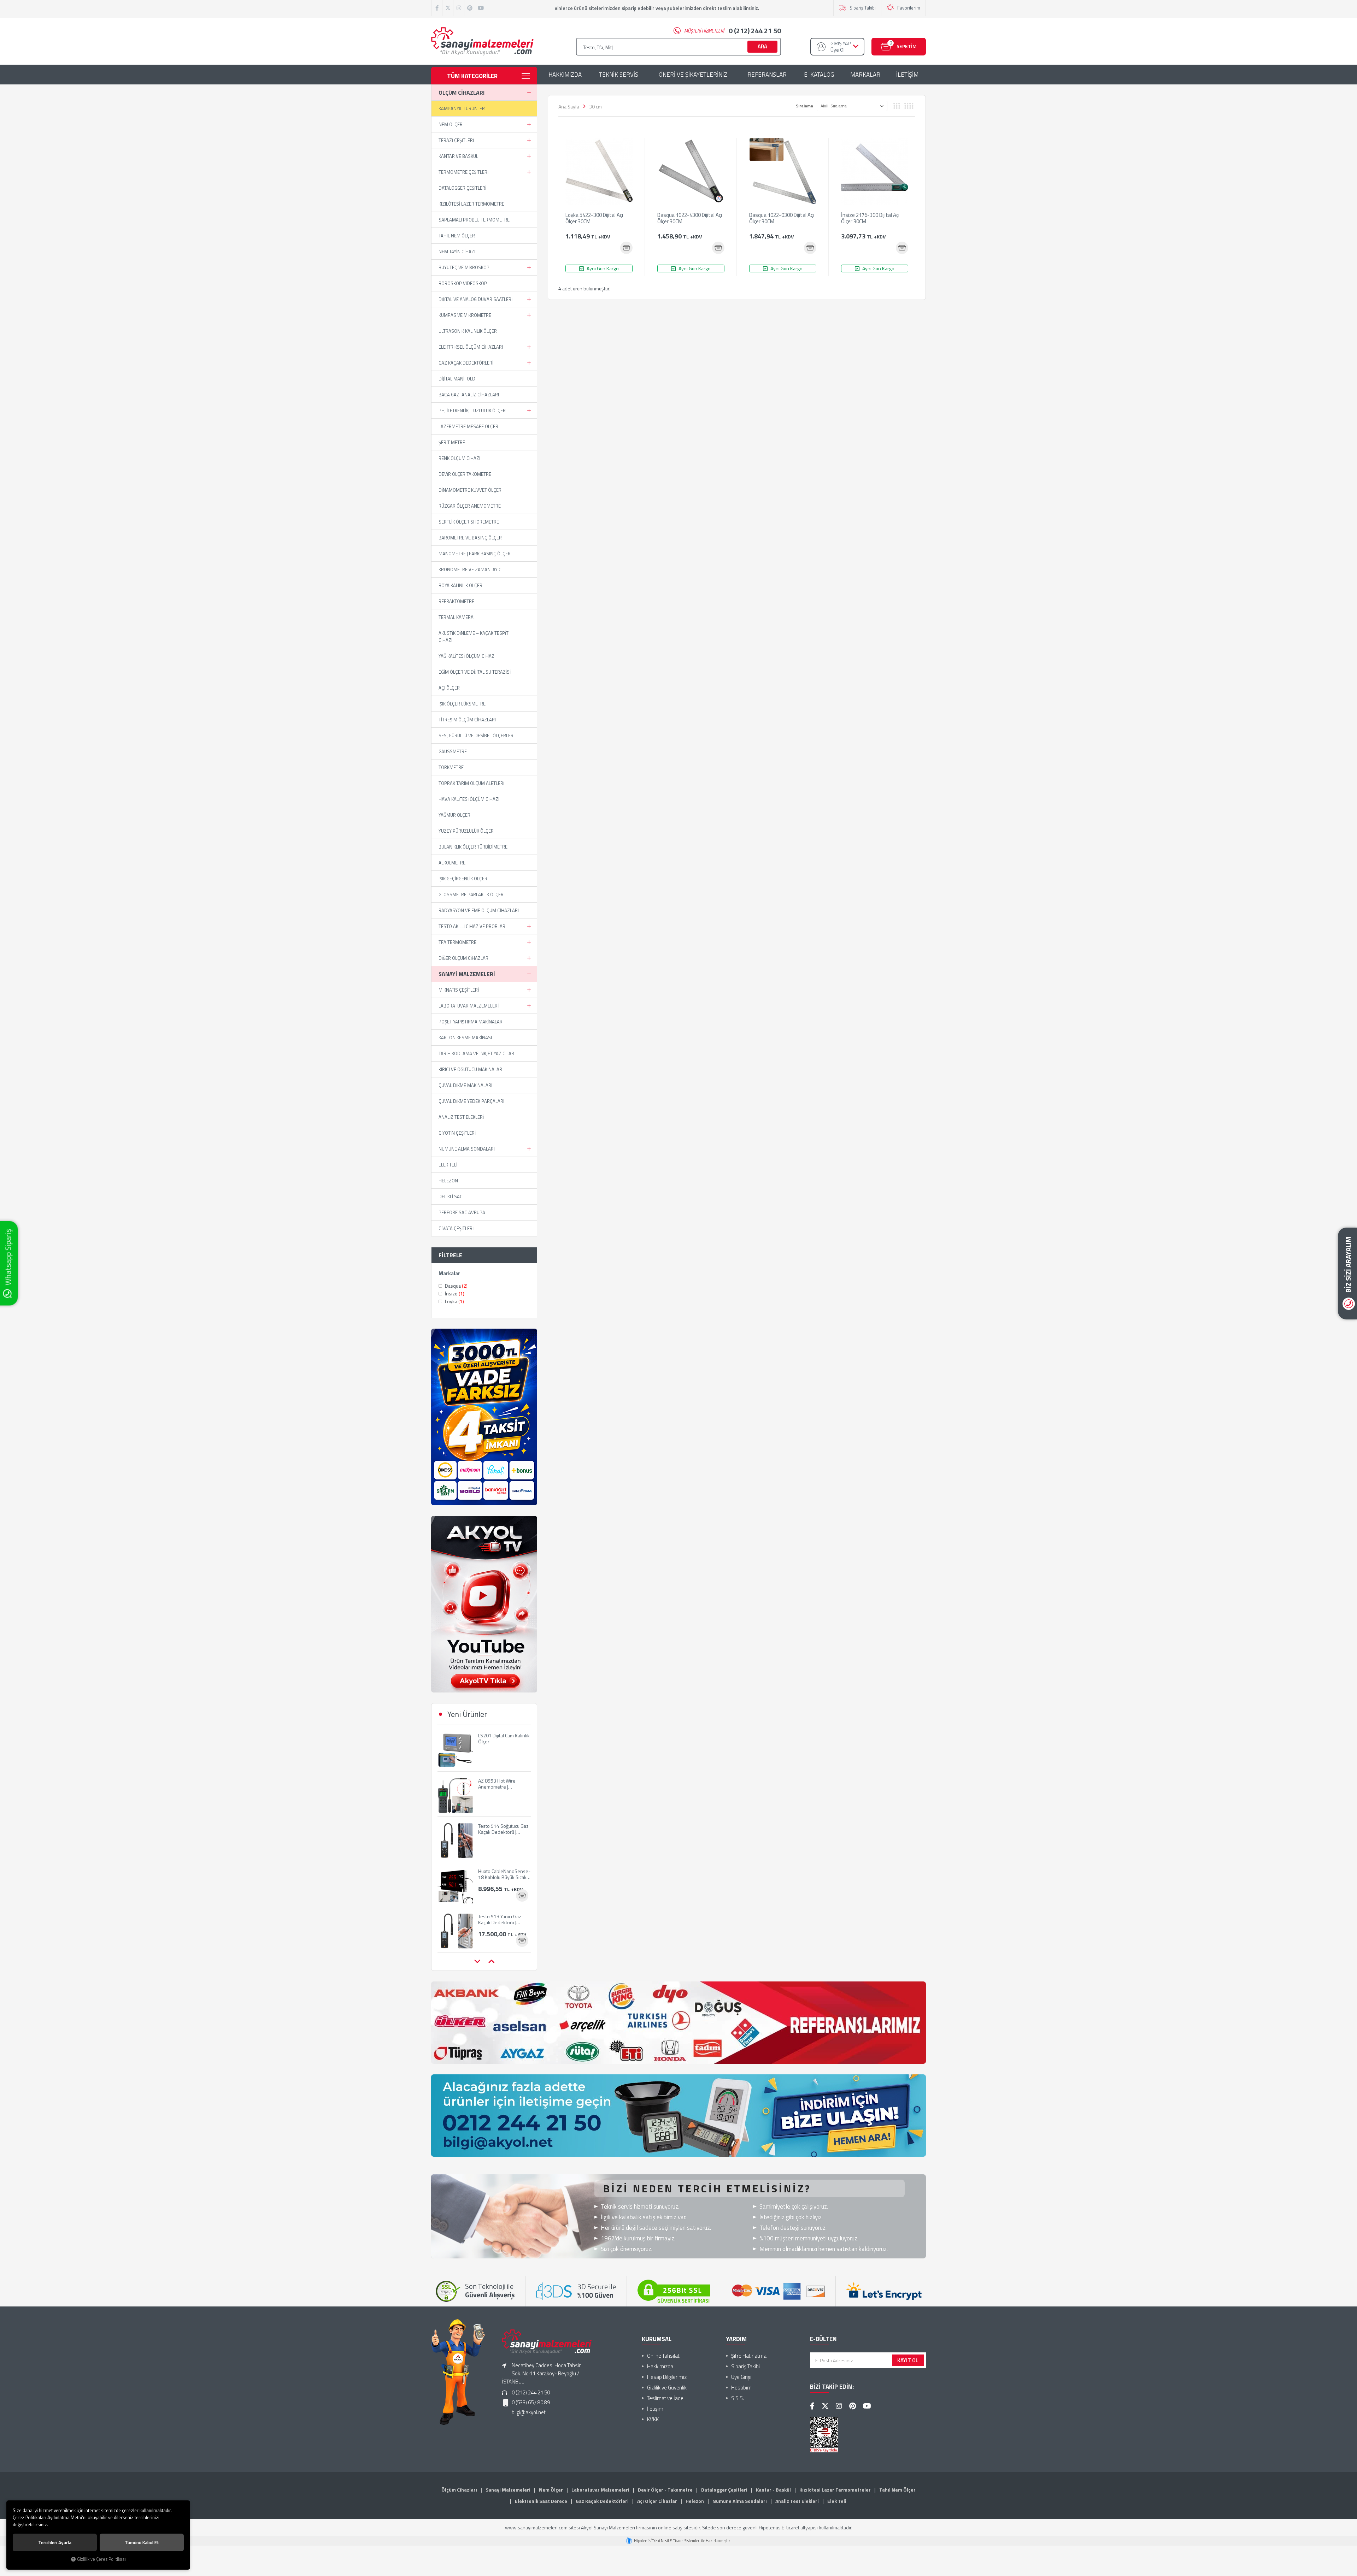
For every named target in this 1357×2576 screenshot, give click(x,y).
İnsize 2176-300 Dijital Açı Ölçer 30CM (870, 219)
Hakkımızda (660, 2366)
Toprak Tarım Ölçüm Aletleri (471, 783)
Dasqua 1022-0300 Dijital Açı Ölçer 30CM (782, 219)
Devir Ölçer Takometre (465, 474)
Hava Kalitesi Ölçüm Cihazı (469, 799)
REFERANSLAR (767, 75)
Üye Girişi (741, 2377)
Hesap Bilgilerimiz (667, 2377)
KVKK (653, 2419)
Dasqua (456, 1286)
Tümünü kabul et (142, 2542)
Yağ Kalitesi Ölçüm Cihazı (467, 656)
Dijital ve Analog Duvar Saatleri (475, 299)
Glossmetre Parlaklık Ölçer (471, 894)
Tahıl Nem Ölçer (457, 236)
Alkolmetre (452, 863)
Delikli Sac (451, 1197)
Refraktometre (456, 601)
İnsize (454, 1294)
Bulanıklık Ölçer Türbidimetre (473, 847)
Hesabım (741, 2388)
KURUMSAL (657, 2339)
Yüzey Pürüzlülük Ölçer (466, 831)
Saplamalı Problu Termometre (474, 220)
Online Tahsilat (663, 2356)
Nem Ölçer (451, 124)
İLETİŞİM (907, 75)
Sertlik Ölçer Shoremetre (469, 522)
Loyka (454, 1301)
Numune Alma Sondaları (467, 1149)
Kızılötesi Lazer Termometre (471, 204)
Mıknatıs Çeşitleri (459, 990)
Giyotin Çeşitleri (457, 1133)
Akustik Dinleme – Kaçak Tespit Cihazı (474, 637)
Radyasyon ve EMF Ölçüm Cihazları (479, 910)
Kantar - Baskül (773, 2490)
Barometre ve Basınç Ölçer (470, 538)
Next (491, 1962)
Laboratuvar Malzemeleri (469, 1006)
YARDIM (736, 2339)
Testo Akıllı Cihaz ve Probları (472, 926)
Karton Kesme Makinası (465, 1038)
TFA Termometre (457, 942)
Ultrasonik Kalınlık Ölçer (468, 331)
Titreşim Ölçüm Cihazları (467, 720)
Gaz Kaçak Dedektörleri (466, 363)
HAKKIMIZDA (565, 75)
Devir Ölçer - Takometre (665, 2490)
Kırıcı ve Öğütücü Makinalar (470, 1069)
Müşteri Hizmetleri (733, 31)
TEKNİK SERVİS (619, 75)
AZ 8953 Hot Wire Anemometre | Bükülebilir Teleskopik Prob (501, 1738)
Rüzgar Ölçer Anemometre (470, 506)
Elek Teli (448, 1165)
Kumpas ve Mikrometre (465, 315)
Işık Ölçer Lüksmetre (462, 704)
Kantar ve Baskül (458, 156)
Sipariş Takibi (863, 8)
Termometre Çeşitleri (463, 172)
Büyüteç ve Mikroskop (464, 267)
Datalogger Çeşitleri (462, 188)
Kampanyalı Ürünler (462, 108)
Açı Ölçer (449, 688)
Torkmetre (451, 767)
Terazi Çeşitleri (456, 140)
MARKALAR (865, 75)
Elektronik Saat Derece (541, 2501)
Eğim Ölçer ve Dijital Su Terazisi (475, 672)
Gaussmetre (453, 751)
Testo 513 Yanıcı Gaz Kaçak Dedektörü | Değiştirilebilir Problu (500, 1874)
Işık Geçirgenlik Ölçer (463, 879)
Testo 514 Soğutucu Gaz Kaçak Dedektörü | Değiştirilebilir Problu (503, 1784)
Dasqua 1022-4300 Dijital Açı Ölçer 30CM (690, 219)
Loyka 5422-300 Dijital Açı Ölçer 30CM (594, 219)
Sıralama (804, 106)
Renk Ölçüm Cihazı (459, 458)
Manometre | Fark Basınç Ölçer (475, 554)
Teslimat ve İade (665, 2398)
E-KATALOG (819, 75)
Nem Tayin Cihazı (457, 252)
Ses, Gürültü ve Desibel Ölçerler (476, 735)
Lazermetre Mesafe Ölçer (468, 426)
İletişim (655, 2409)
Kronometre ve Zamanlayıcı (471, 569)
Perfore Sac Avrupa (462, 1212)
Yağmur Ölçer (454, 815)
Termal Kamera (456, 617)
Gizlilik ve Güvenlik (667, 2388)
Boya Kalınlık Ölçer (460, 585)
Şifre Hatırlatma (749, 2356)
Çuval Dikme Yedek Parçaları (471, 1101)
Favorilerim (909, 8)
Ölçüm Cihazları (462, 93)
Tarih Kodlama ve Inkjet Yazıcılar (476, 1053)
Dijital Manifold (457, 379)
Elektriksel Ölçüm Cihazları (471, 347)
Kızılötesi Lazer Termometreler (835, 2490)
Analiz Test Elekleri (461, 1117)
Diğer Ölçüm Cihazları (464, 958)
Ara (762, 46)
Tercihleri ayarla (55, 2542)
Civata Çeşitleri (456, 1228)
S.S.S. (738, 2398)
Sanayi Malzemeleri (467, 974)
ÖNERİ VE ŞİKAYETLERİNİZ (693, 75)
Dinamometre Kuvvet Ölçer (470, 490)
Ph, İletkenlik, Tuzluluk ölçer (472, 410)
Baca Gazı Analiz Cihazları (469, 395)
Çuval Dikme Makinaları (465, 1085)
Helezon (448, 1181)
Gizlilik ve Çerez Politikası (101, 2559)
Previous (477, 1962)
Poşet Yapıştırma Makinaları (471, 1022)
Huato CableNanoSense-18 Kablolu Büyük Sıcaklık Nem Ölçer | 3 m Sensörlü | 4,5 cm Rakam (505, 1829)
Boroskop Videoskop (463, 283)
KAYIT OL (908, 2360)
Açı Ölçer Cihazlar (657, 2501)
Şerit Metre (452, 442)
